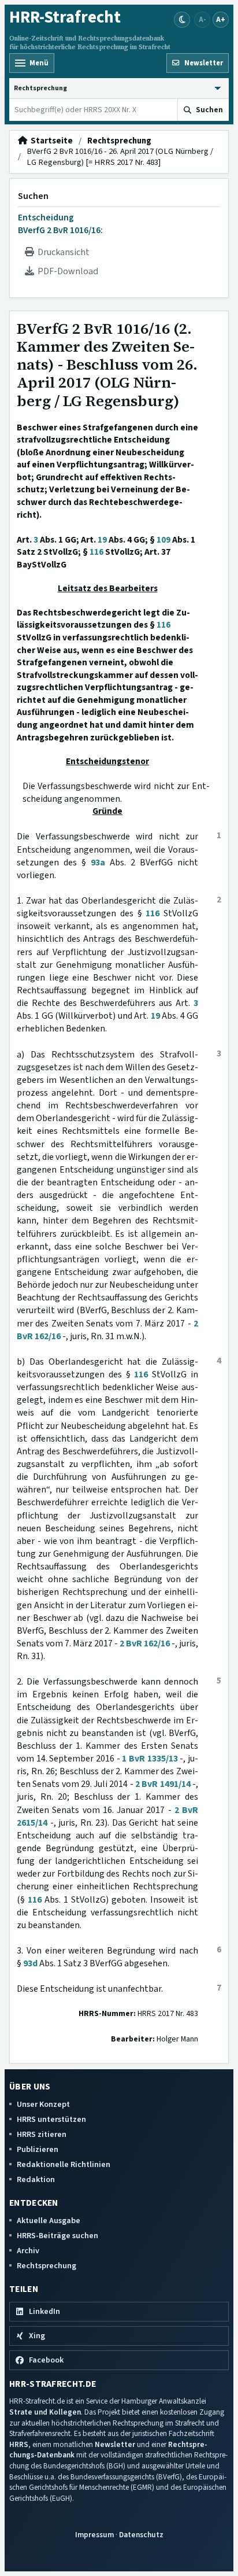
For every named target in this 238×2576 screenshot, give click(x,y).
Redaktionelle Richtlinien (64, 2164)
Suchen (33, 196)
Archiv (28, 2251)
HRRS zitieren (42, 2134)
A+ (221, 19)
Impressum (94, 2535)
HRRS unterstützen (51, 2119)
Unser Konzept (43, 2104)
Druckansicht (62, 252)
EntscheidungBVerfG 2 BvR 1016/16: (60, 224)
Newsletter (115, 2444)
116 (96, 552)
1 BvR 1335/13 (150, 1759)
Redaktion (36, 2179)
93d (30, 1963)
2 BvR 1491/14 (163, 1784)
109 (163, 540)
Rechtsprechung (119, 141)
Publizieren (38, 2149)
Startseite (50, 141)
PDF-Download (66, 271)
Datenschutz (141, 2535)
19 (102, 540)
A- (202, 19)
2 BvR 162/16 (145, 1643)
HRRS (19, 2444)
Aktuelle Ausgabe (49, 2221)
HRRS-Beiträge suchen (57, 2236)
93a (98, 863)
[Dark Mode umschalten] (182, 20)
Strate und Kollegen (45, 2412)
